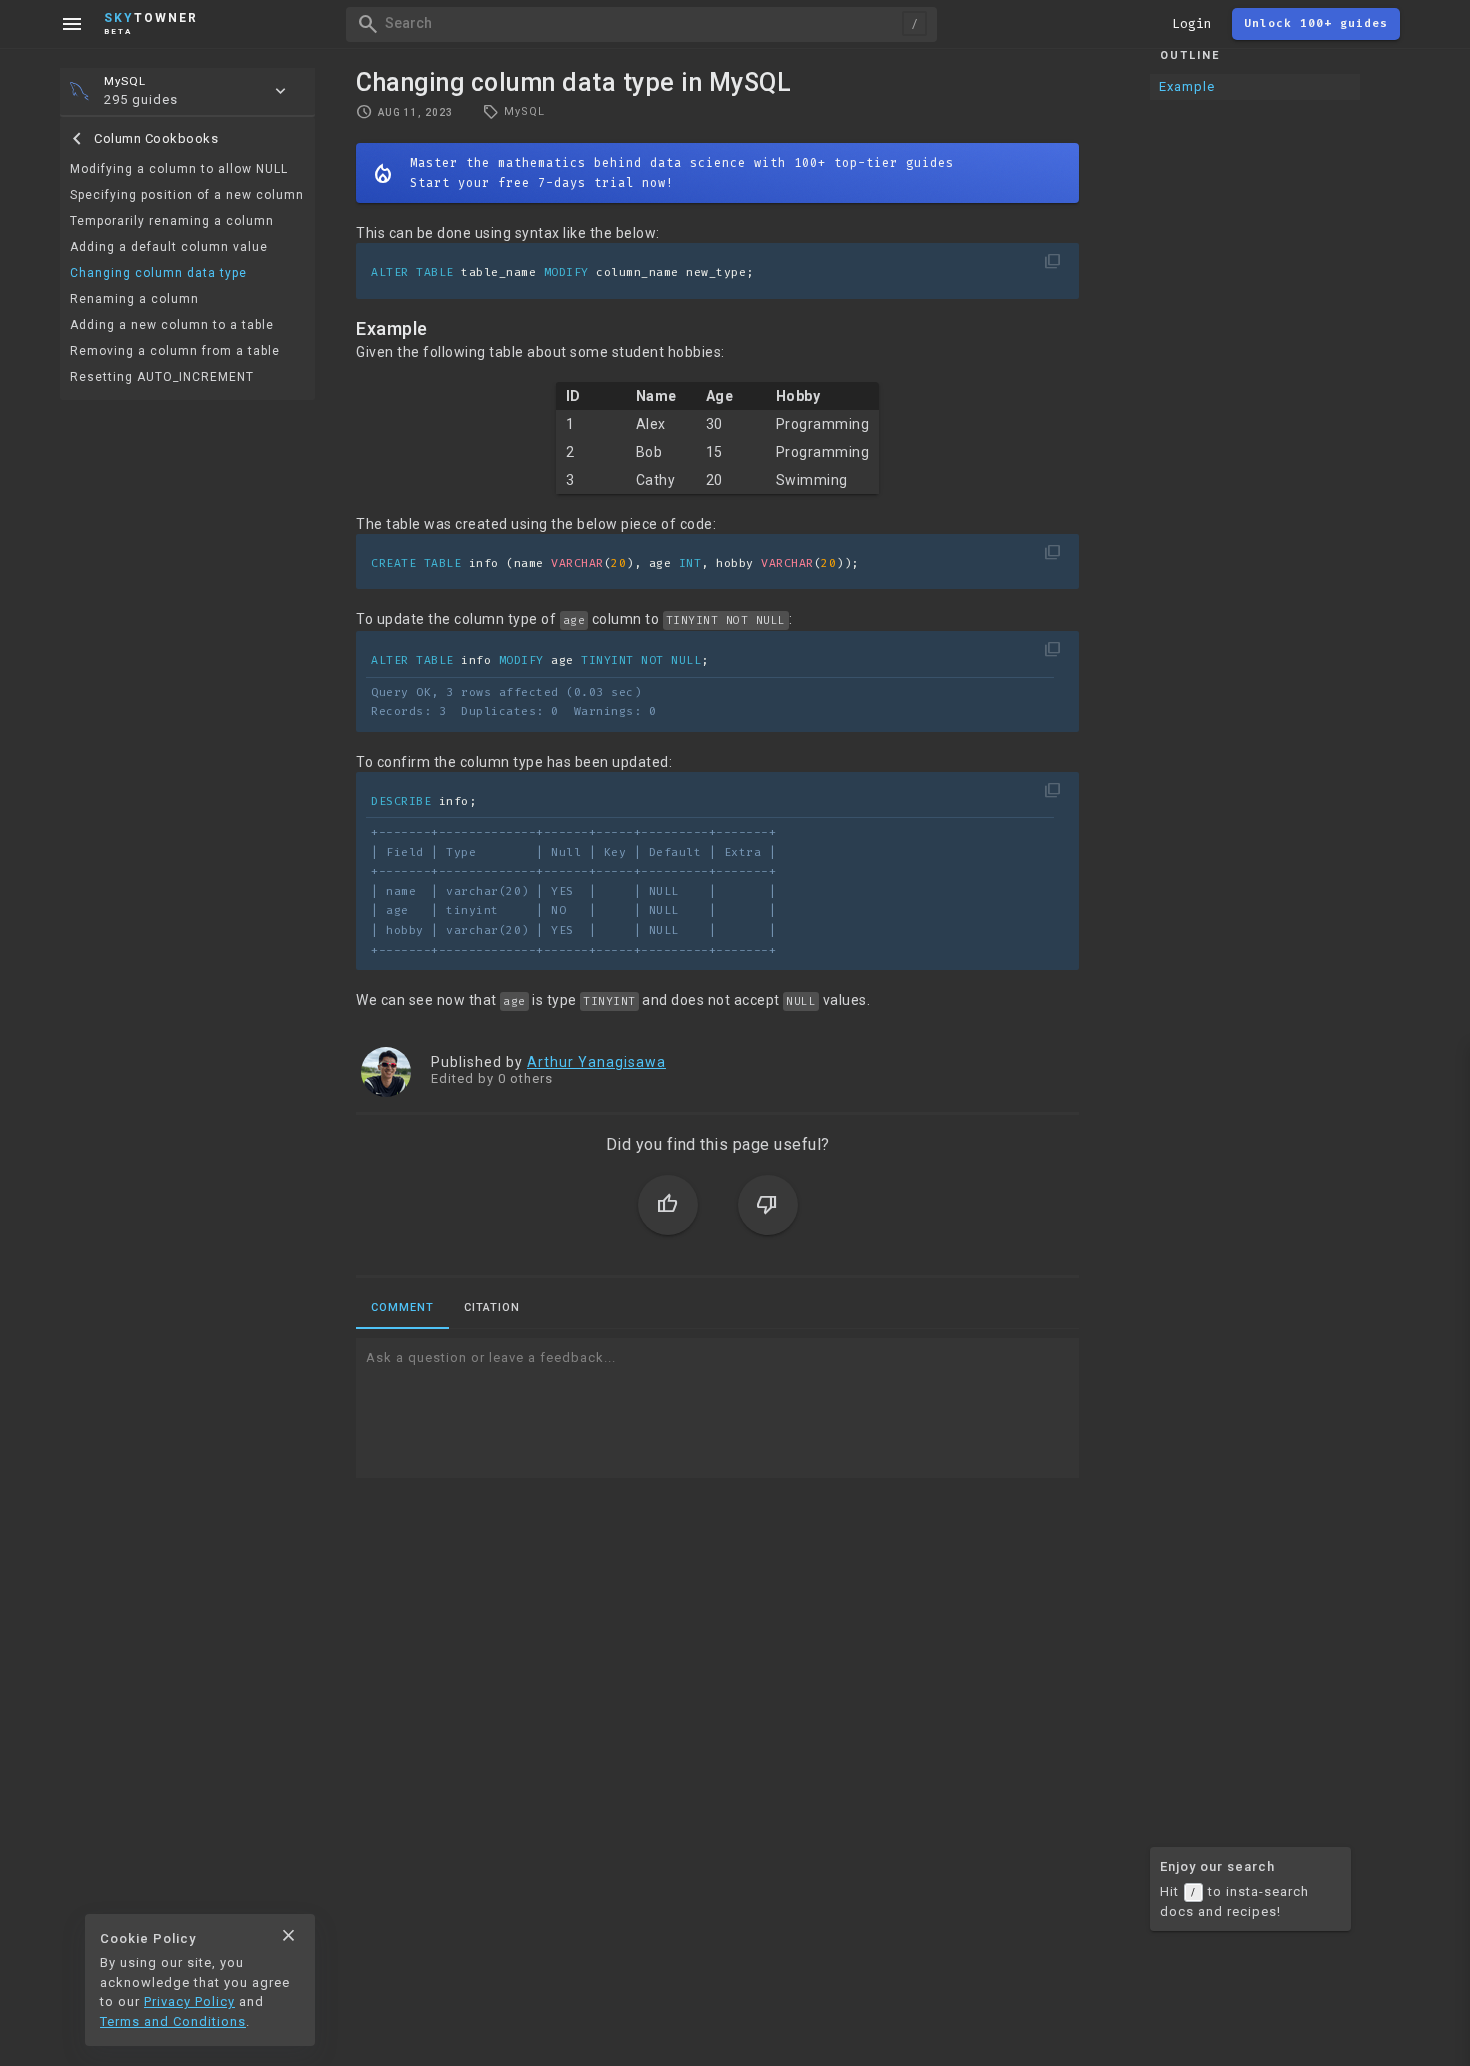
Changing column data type (158, 273)
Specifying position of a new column (187, 195)
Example (1187, 86)
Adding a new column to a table (172, 325)
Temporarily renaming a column (172, 221)
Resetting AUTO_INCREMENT (162, 377)
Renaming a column (134, 299)
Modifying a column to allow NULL (179, 169)
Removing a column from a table (175, 351)
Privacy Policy (189, 2001)
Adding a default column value (169, 247)
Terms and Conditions (173, 2021)
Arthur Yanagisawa (596, 1062)
